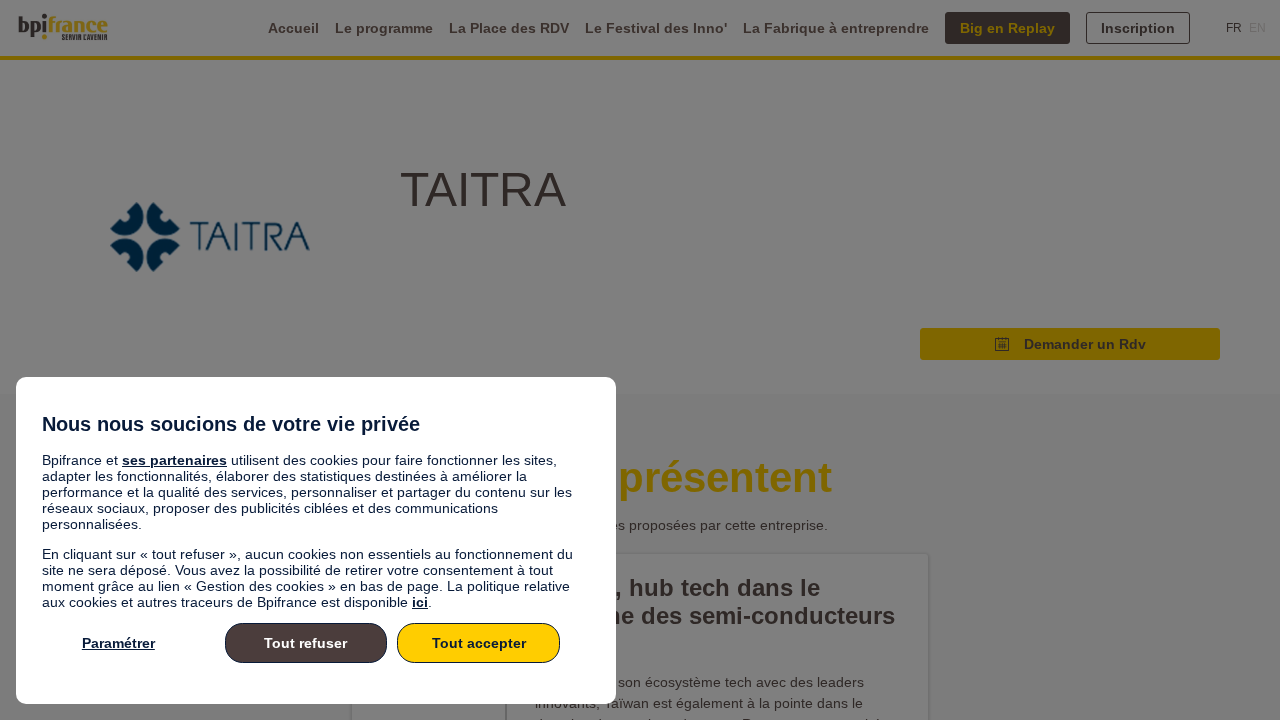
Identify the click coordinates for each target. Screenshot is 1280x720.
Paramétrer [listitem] (118, 643)
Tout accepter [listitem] (479, 643)
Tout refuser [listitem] (305, 643)
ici (420, 602)
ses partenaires (174, 460)
